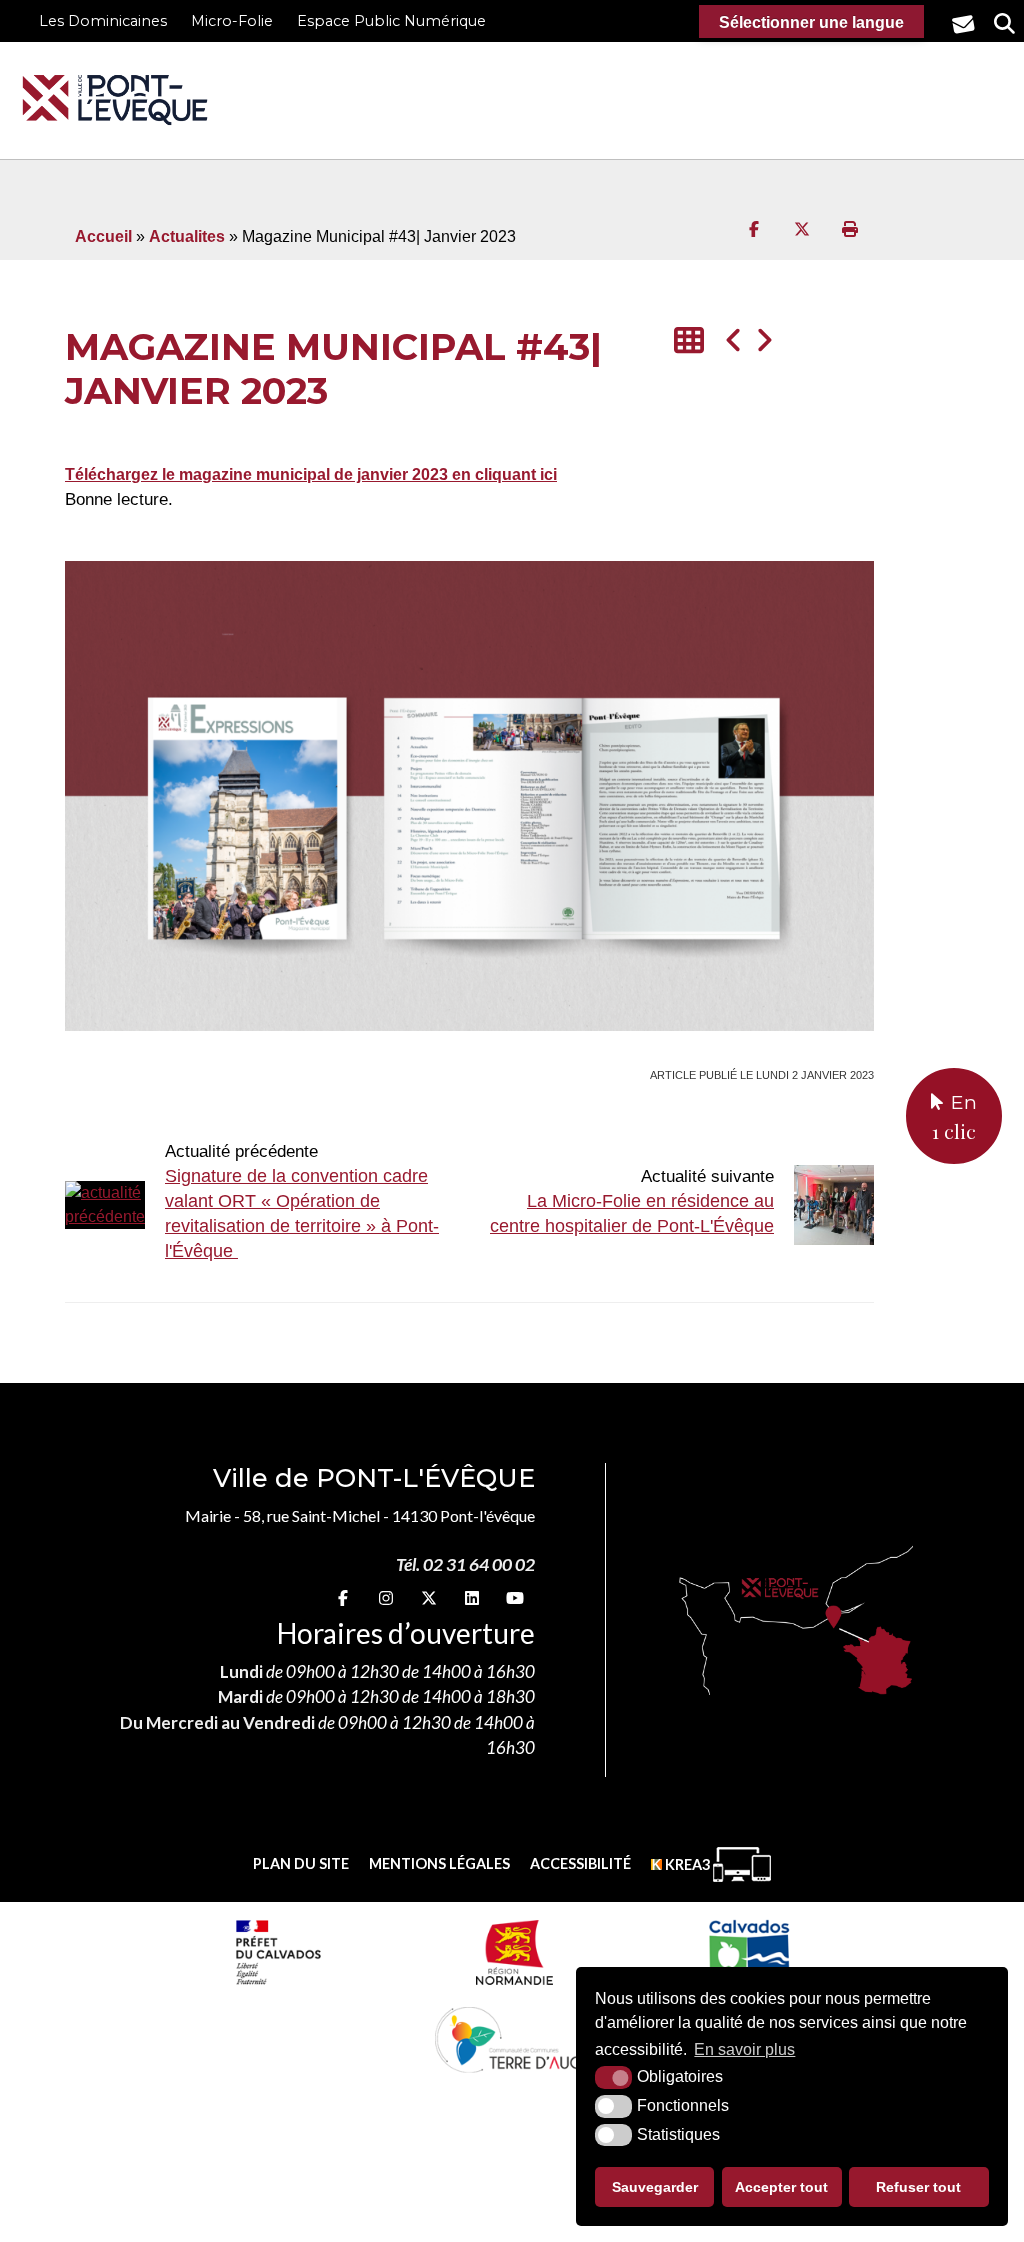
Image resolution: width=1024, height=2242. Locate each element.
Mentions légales (439, 1863)
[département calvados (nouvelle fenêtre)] (748, 1952)
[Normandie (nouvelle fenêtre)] (514, 1952)
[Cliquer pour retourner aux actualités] (689, 341)
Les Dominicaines (103, 21)
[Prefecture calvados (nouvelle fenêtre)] (278, 1952)
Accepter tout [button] (781, 2187)
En (954, 1117)
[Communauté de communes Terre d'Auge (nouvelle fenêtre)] (512, 2039)
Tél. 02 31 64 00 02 (465, 1564)
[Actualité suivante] (764, 341)
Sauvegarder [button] (655, 2187)
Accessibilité (580, 1863)
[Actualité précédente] (734, 341)
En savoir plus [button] (744, 2049)
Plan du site (301, 1863)
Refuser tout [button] (918, 2187)
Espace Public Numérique (391, 21)
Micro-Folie (232, 21)
